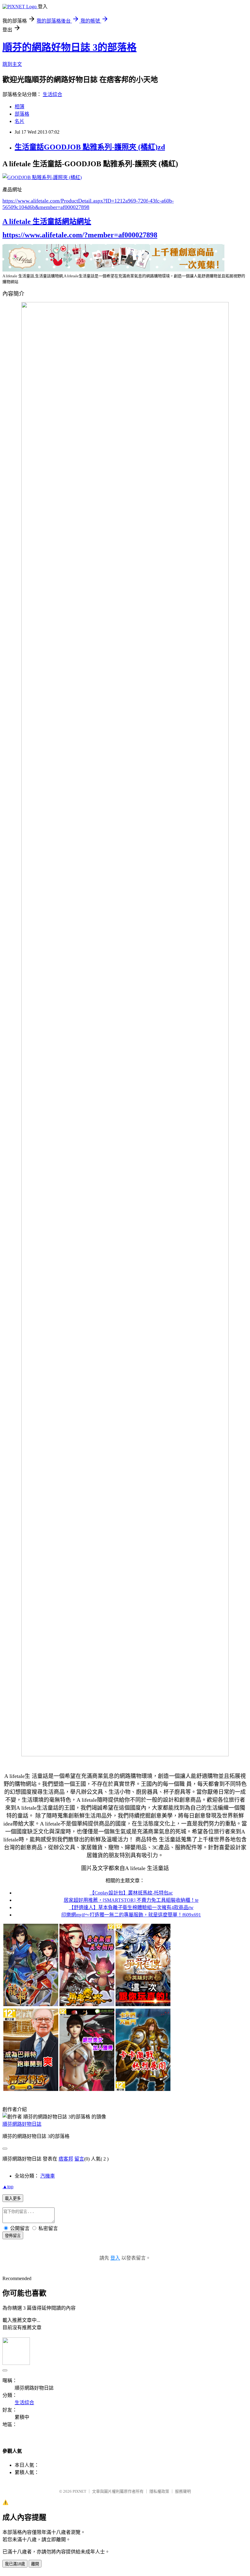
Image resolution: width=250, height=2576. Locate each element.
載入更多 (13, 2198)
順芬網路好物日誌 (22, 2124)
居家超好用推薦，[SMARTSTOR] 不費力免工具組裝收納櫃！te (131, 1900)
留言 (79, 2159)
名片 (20, 121)
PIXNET (79, 2491)
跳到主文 (12, 64)
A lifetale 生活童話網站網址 (47, 221)
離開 (35, 2564)
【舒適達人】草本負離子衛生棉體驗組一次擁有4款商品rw (131, 1907)
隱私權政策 (159, 2491)
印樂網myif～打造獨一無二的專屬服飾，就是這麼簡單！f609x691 (131, 1915)
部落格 (22, 114)
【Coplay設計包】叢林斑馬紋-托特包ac (131, 1893)
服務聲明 (183, 2491)
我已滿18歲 (15, 2564)
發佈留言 (13, 2236)
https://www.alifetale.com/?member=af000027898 (80, 235)
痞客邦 (66, 2159)
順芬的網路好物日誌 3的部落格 (70, 47)
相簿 (20, 107)
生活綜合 (52, 94)
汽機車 (48, 2176)
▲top (8, 2187)
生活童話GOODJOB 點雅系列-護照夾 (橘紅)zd (90, 147)
